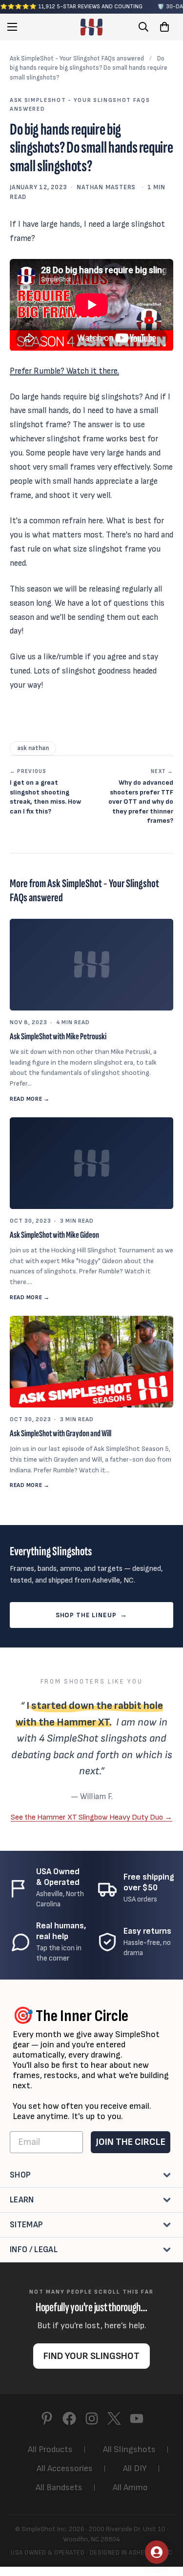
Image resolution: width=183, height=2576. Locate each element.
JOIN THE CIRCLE (131, 2142)
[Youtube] (137, 2418)
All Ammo (130, 2487)
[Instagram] (92, 2418)
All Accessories (65, 2468)
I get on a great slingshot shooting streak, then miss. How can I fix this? (45, 792)
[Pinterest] (47, 2418)
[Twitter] (114, 2418)
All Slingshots (129, 2449)
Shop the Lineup (91, 1615)
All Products (50, 2449)
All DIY (135, 2468)
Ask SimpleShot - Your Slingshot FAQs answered (77, 59)
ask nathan (33, 748)
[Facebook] (69, 2418)
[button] (164, 27)
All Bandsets (59, 2487)
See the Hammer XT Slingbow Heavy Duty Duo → (91, 1817)
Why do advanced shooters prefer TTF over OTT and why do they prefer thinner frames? (141, 797)
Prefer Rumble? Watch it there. (64, 371)
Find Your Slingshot (91, 2356)
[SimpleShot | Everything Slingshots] (91, 27)
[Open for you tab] (157, 2552)
